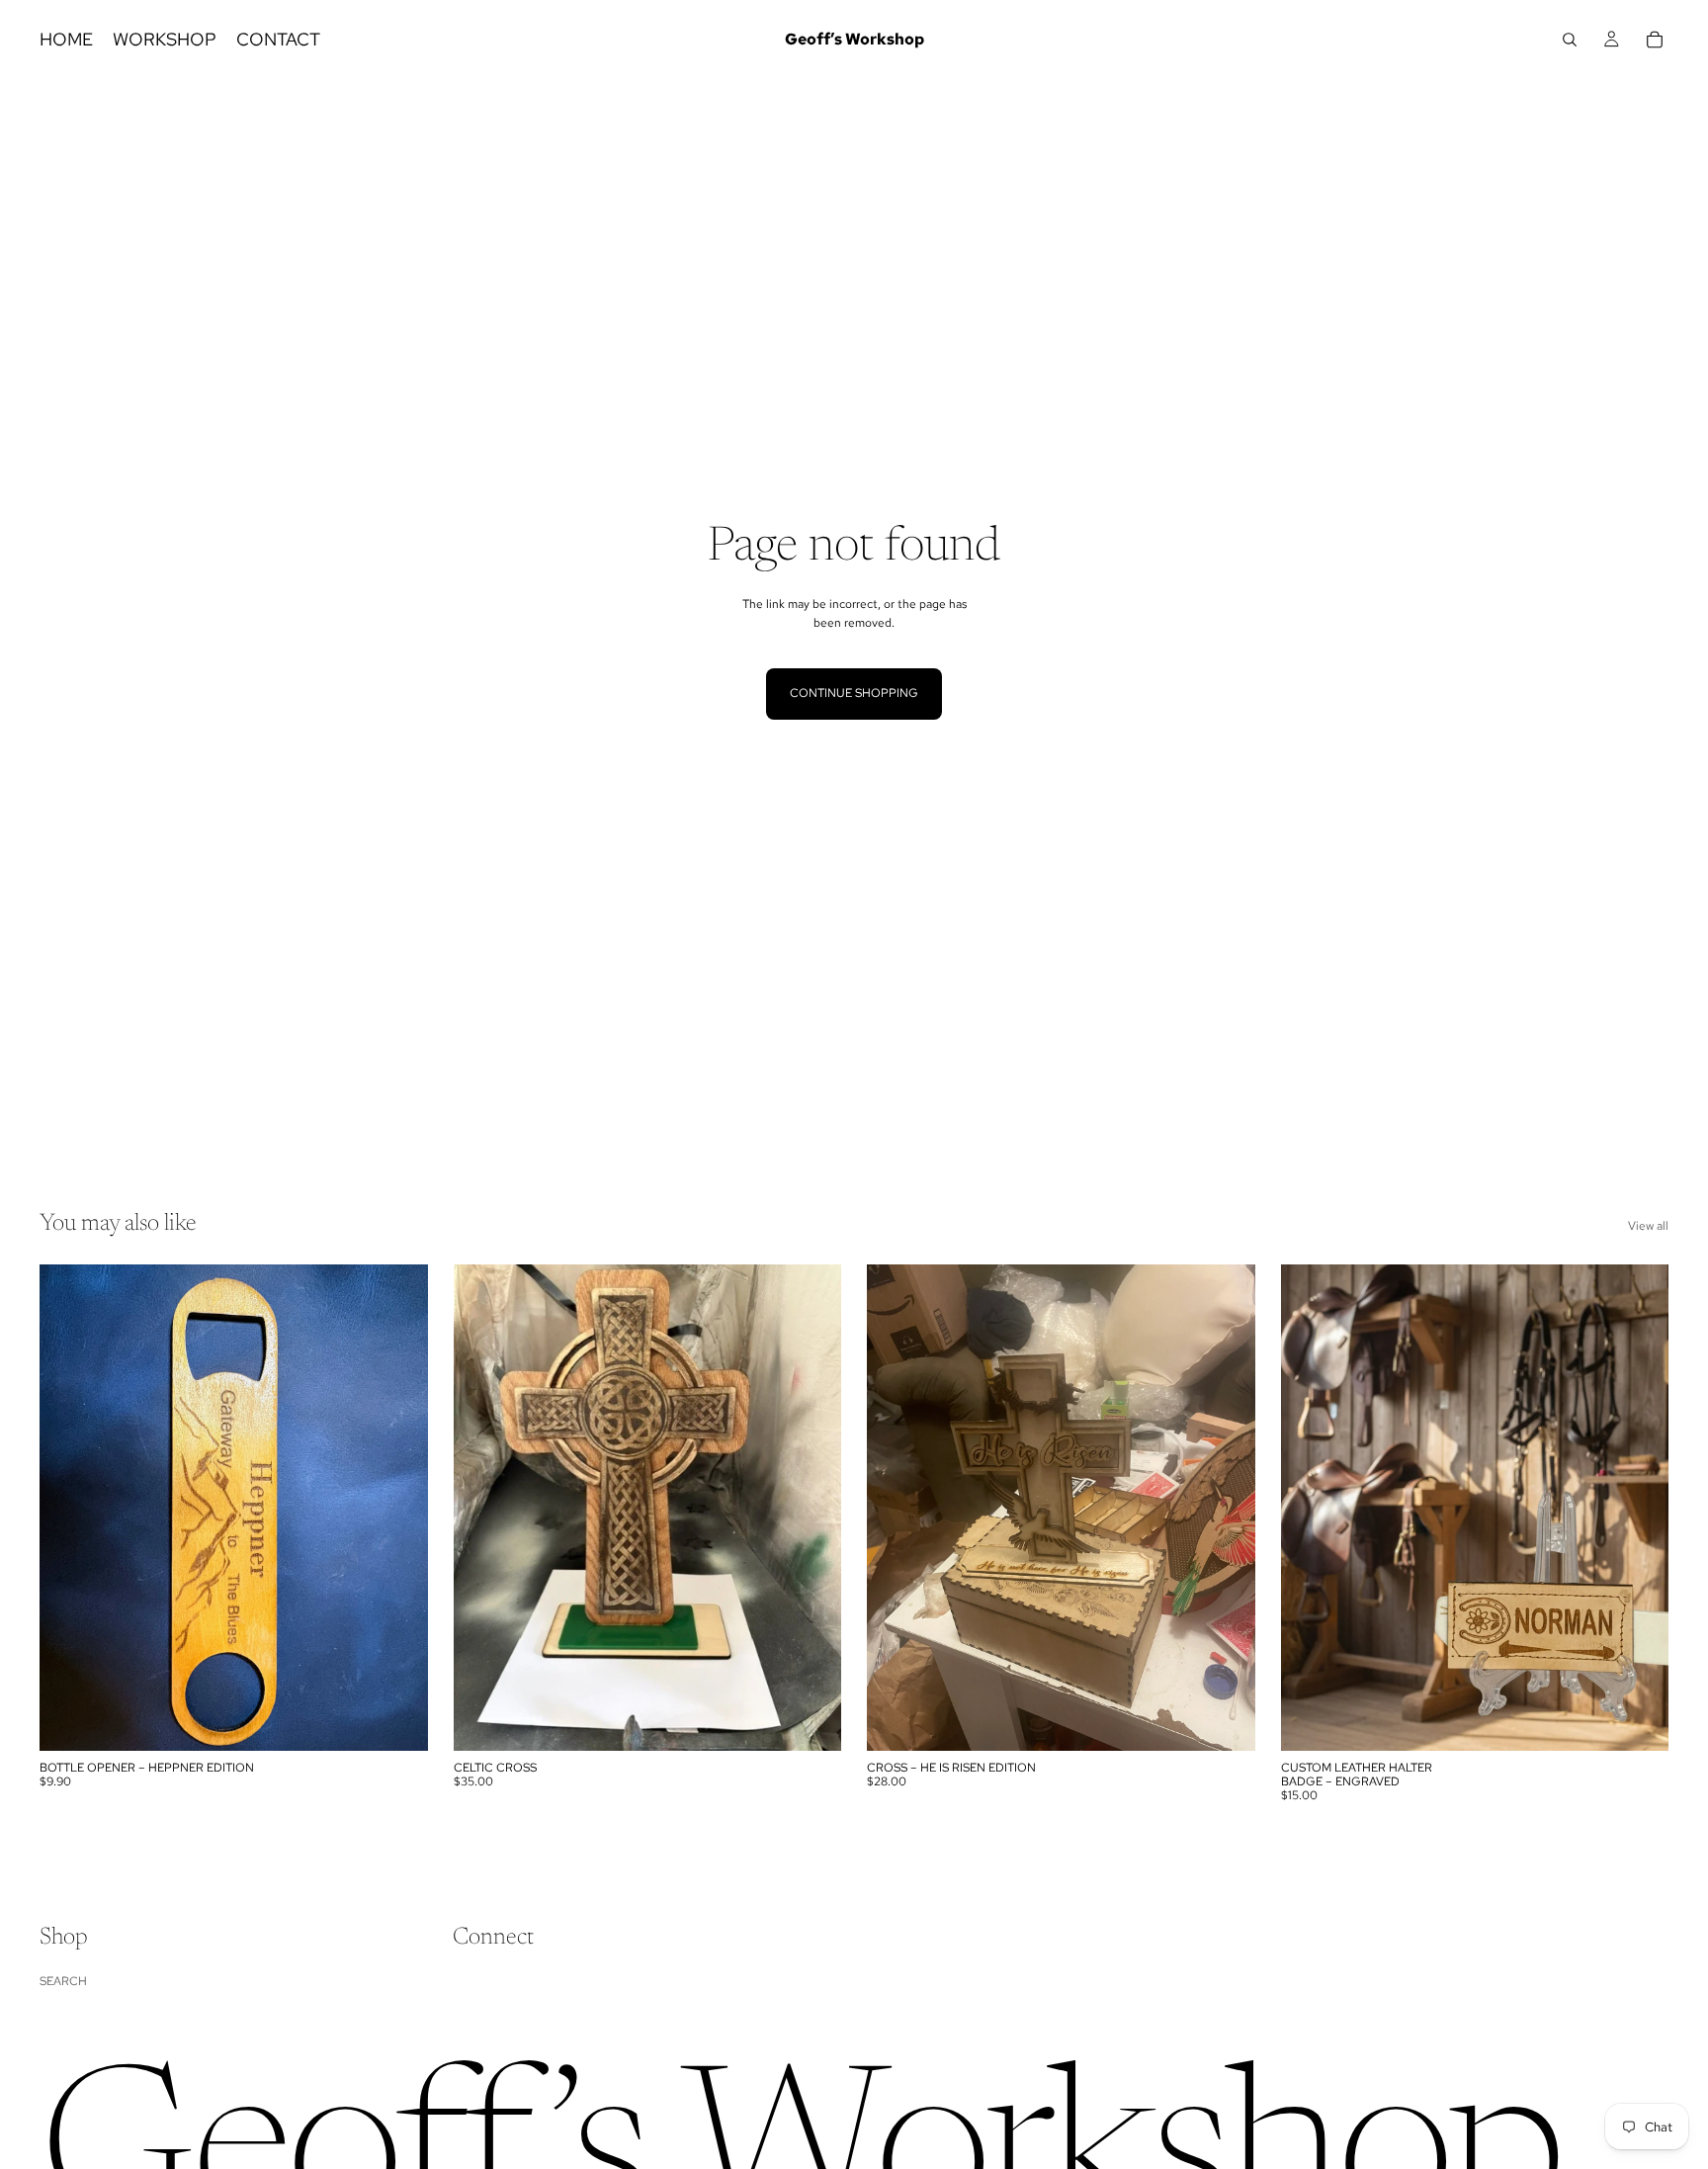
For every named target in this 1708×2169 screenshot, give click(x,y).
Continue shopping (854, 693)
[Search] (1570, 40)
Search (63, 1981)
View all (1648, 1226)
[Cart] (1655, 40)
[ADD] (397, 1720)
